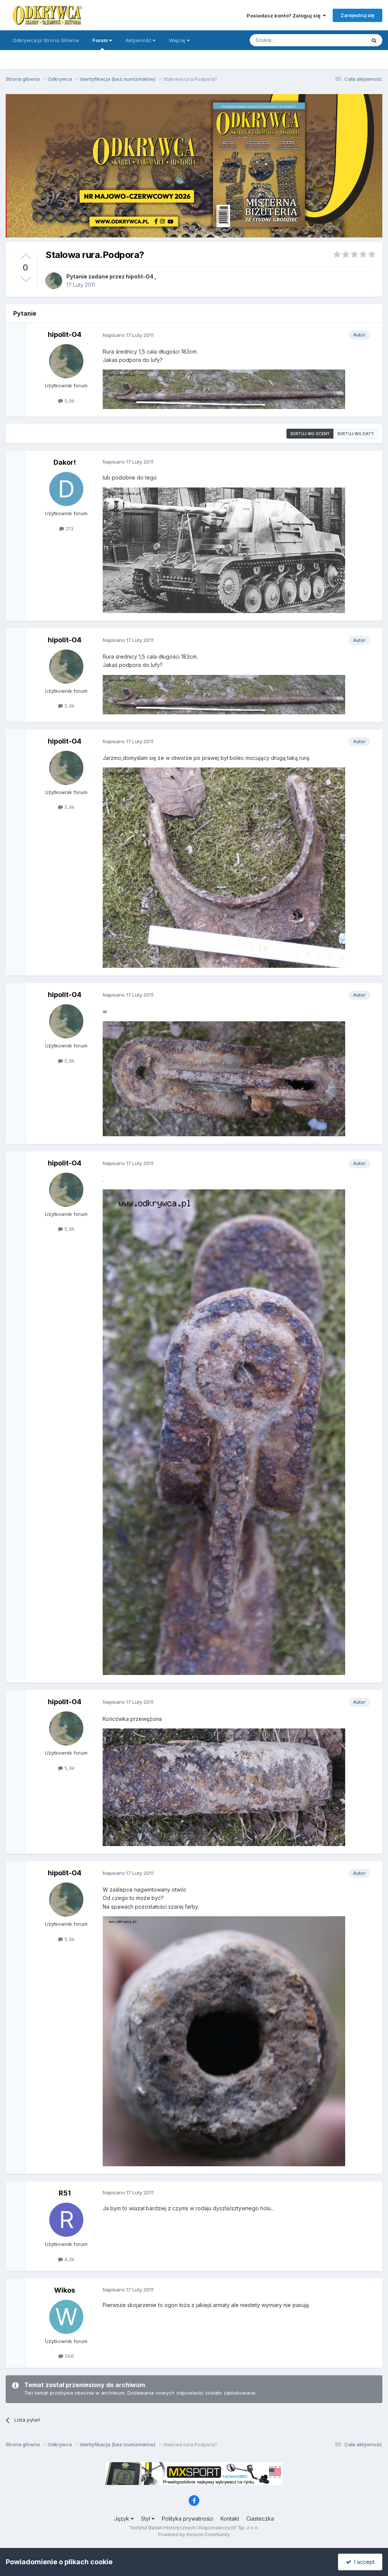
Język (122, 2519)
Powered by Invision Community (194, 2534)
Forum (101, 40)
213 (69, 528)
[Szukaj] (374, 40)
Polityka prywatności (188, 2519)
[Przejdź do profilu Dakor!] (66, 489)
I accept (363, 2562)
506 (69, 2356)
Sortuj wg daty (356, 434)
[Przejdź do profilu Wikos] (66, 2317)
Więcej (177, 40)
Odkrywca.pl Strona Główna (46, 40)
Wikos (65, 2290)
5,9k (69, 401)
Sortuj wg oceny (310, 434)
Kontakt (230, 2519)
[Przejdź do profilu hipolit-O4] (54, 281)
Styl (146, 2519)
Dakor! (65, 462)
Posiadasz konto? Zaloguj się (285, 16)
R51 (65, 2193)
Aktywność (139, 40)
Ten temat (344, 40)
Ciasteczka (260, 2519)
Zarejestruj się (357, 15)
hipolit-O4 (140, 276)
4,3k (69, 2259)
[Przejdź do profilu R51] (66, 2220)
